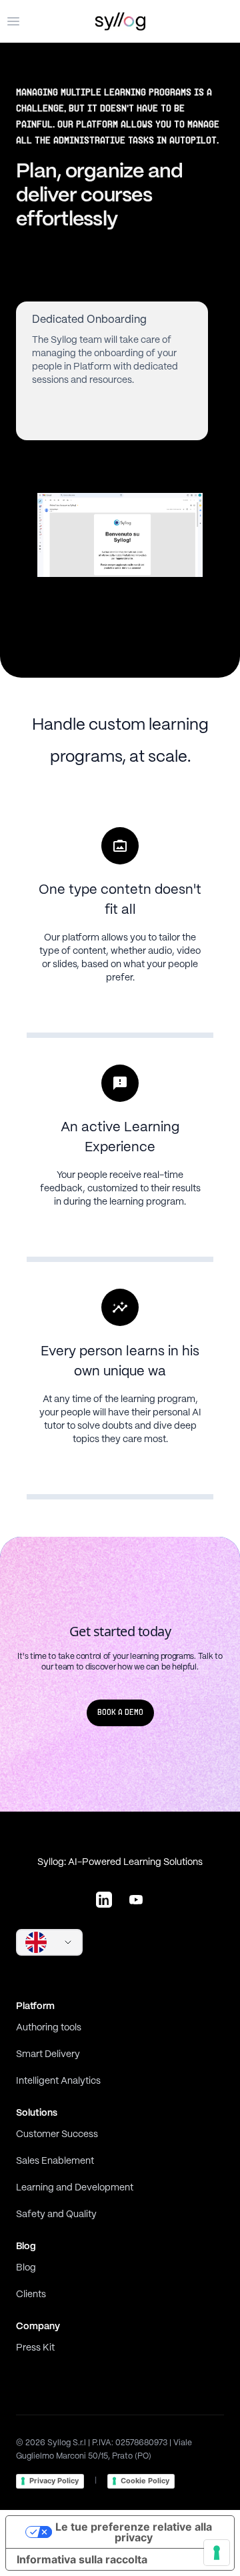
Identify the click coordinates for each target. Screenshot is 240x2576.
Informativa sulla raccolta (82, 2559)
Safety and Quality (56, 2214)
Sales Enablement (55, 2161)
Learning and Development (75, 2188)
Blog (26, 2268)
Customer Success (57, 2134)
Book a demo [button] (120, 1713)
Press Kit (35, 2348)
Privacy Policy (54, 2481)
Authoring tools (49, 2028)
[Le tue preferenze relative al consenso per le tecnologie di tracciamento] (217, 2553)
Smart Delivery (48, 2054)
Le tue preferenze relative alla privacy (134, 2532)
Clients (31, 2295)
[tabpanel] (120, 535)
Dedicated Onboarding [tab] (89, 320)
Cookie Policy (145, 2481)
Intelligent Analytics (58, 2081)
